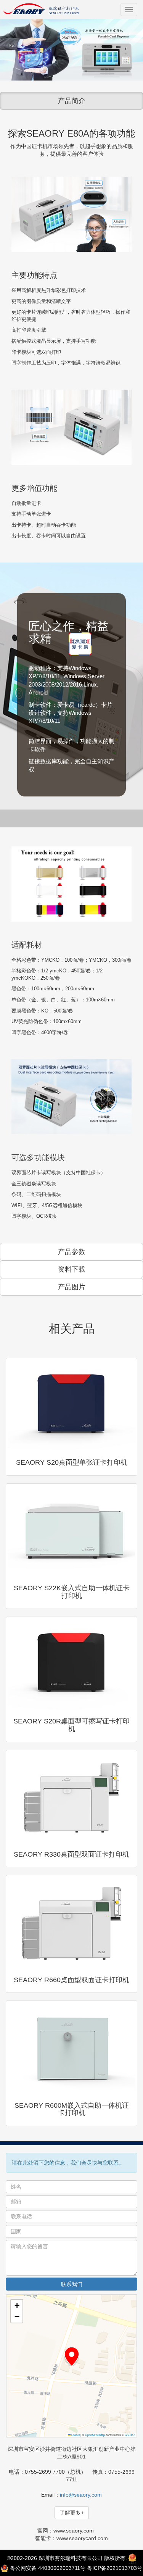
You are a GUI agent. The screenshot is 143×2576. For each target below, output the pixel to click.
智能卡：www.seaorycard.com (71, 2538)
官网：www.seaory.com (66, 2531)
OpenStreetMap (95, 2435)
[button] (72, 2357)
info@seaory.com (81, 2495)
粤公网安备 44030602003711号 (48, 2568)
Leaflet (75, 2435)
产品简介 (72, 101)
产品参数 (72, 1252)
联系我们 (72, 2284)
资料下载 (72, 1269)
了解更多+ (72, 2513)
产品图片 (72, 1287)
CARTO (130, 2435)
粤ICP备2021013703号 (115, 2568)
